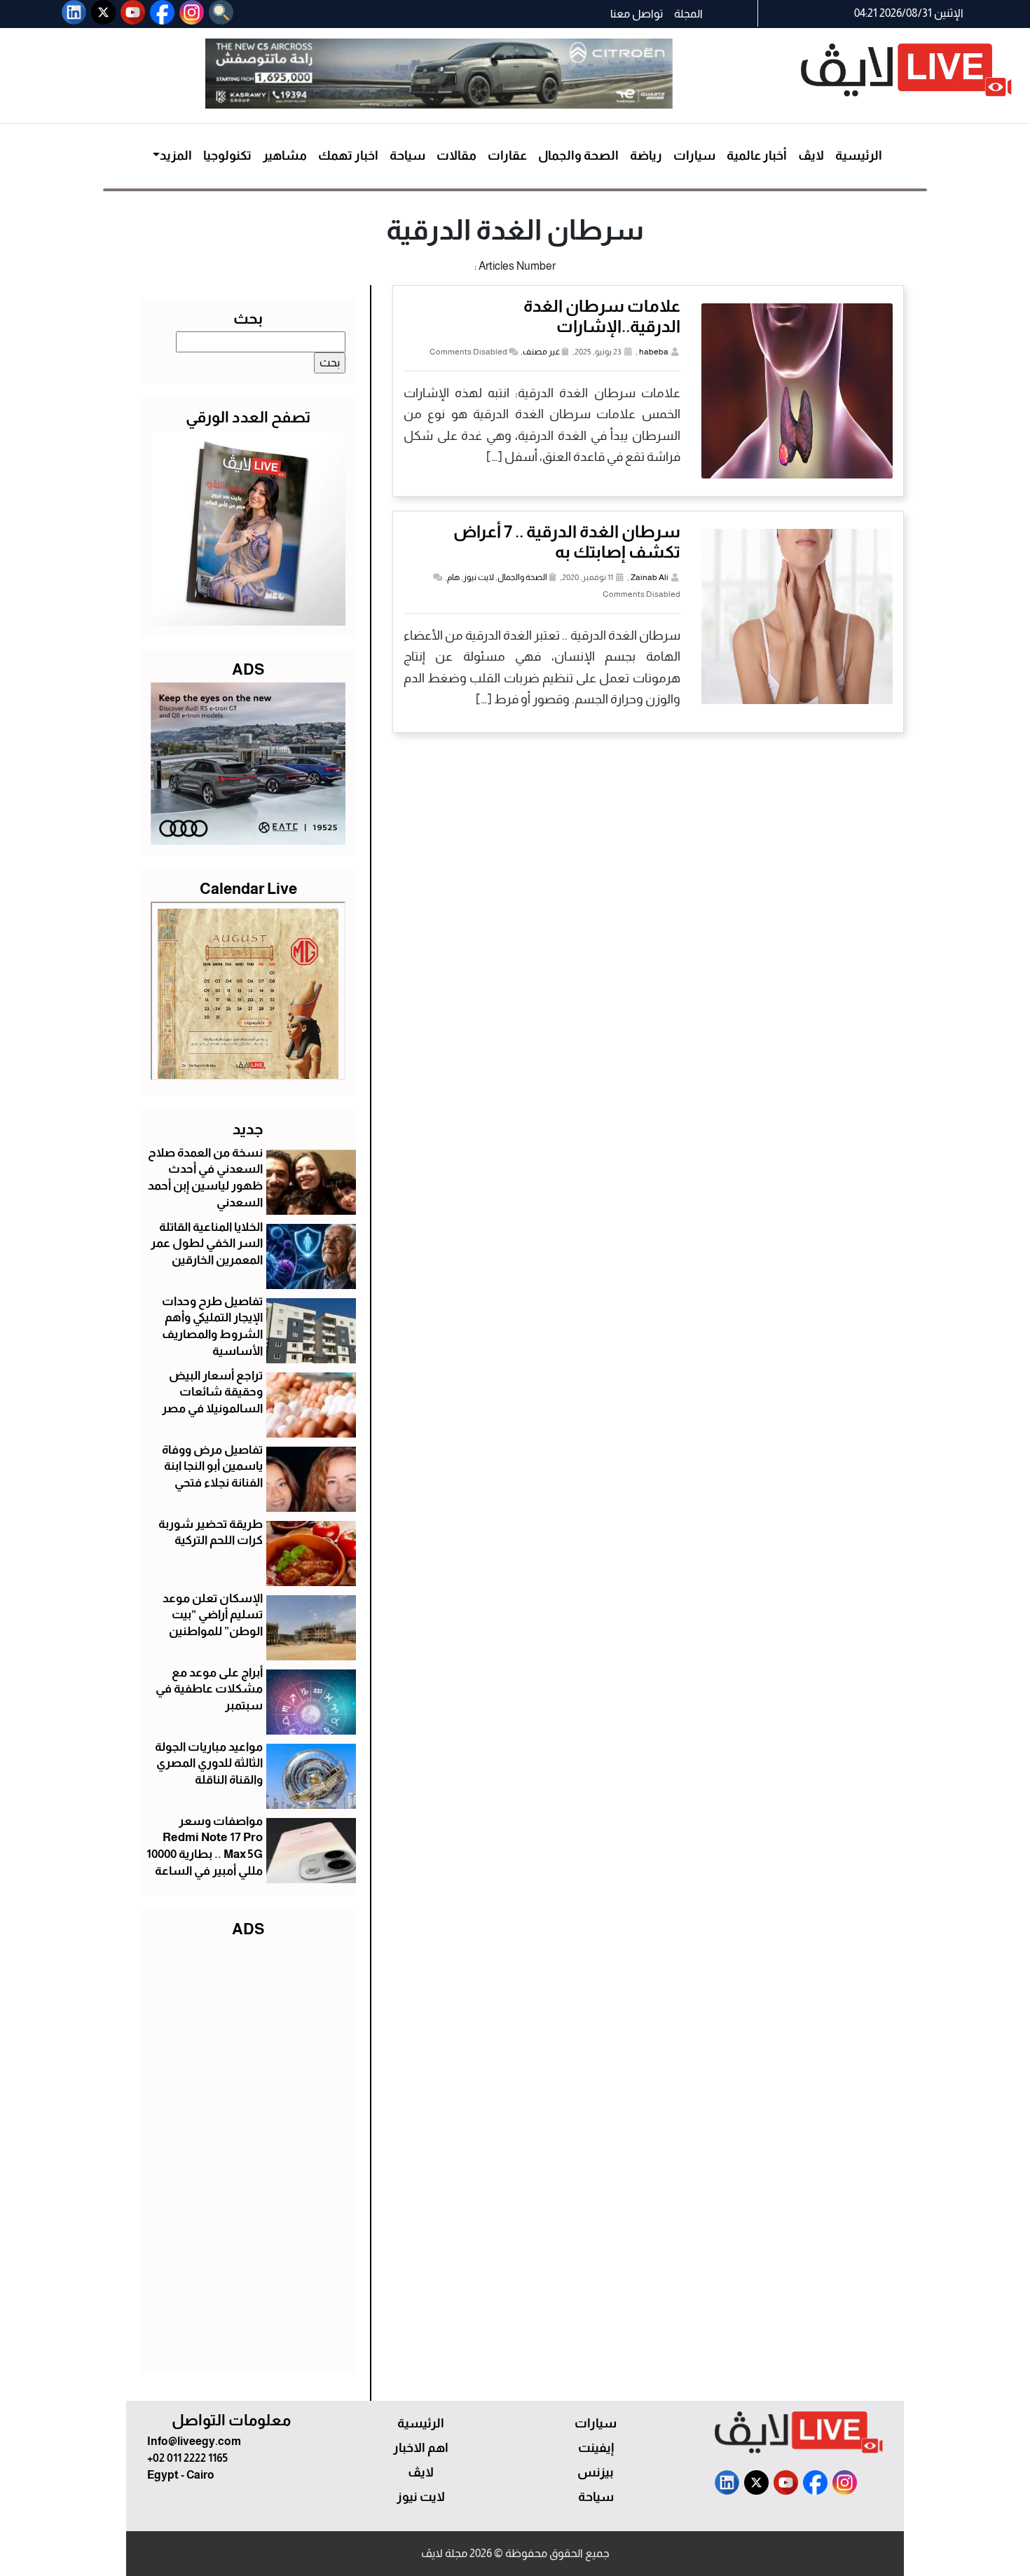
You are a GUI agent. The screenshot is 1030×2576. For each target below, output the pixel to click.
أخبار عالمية (757, 156)
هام (453, 577)
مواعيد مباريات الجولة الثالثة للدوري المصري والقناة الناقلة (209, 1764)
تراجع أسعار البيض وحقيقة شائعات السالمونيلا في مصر (212, 1392)
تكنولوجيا (227, 156)
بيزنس (596, 2472)
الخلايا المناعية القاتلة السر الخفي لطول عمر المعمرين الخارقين (207, 1244)
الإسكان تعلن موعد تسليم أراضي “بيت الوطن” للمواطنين (213, 1615)
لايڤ (811, 156)
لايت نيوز (479, 577)
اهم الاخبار (421, 2448)
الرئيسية (859, 156)
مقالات (456, 156)
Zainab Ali (650, 577)
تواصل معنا (637, 14)
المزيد (176, 156)
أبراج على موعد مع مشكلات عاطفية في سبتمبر (209, 1689)
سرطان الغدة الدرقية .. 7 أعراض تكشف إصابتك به (567, 542)
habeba (654, 352)
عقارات (507, 156)
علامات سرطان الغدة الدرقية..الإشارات (602, 316)
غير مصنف (541, 352)
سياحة (407, 156)
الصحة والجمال (578, 156)
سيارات (694, 156)
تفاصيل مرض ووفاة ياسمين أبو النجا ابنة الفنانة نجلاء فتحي (212, 1467)
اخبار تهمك (348, 156)
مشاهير (285, 156)
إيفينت (596, 2448)
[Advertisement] (248, 2152)
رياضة (646, 156)
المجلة (688, 14)
